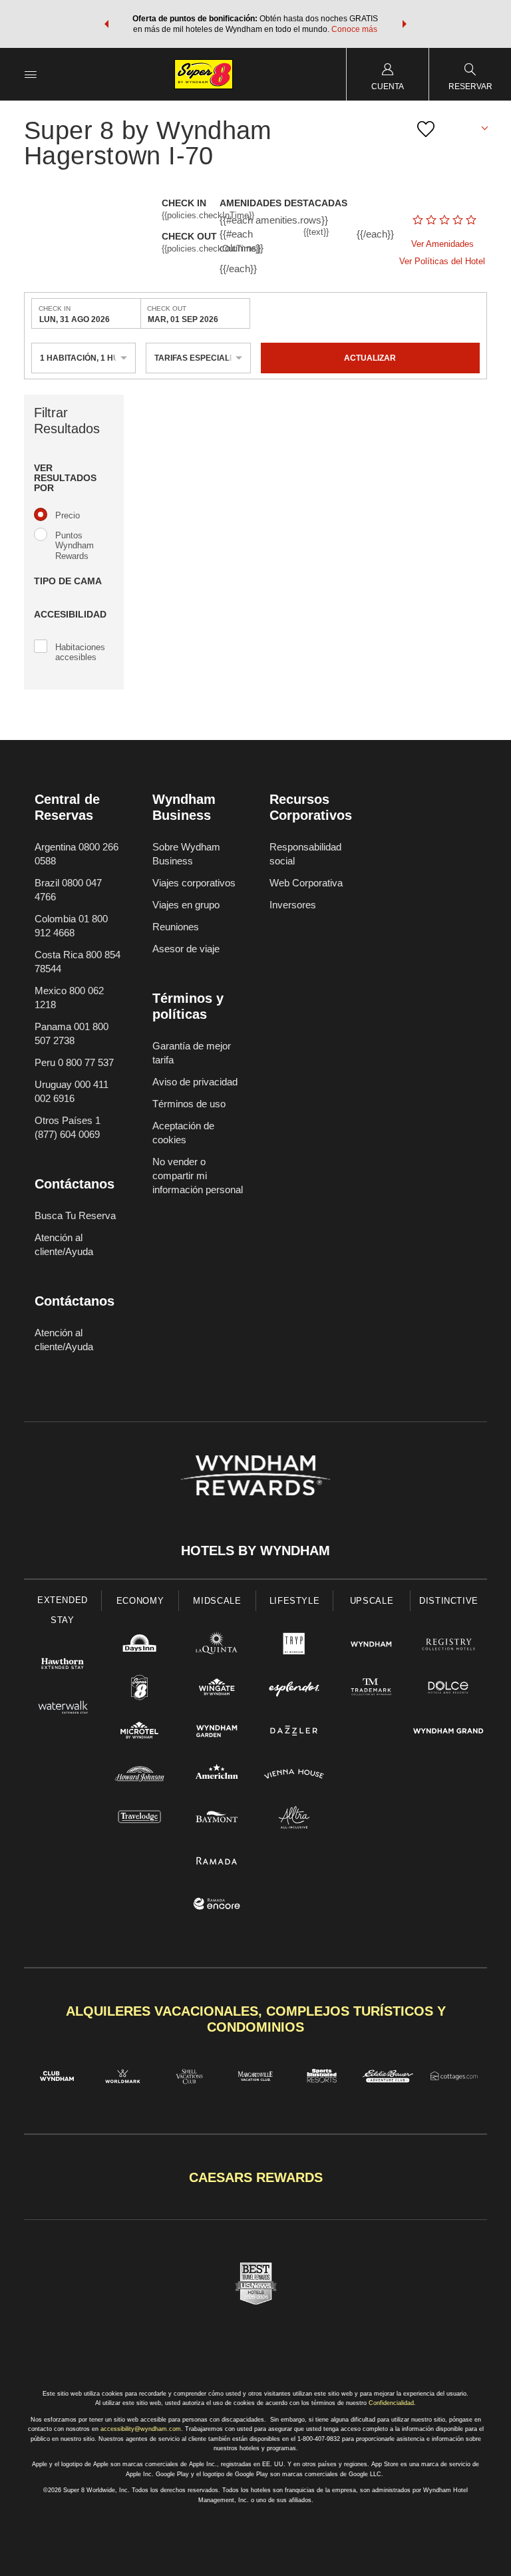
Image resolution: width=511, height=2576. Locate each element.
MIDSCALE (217, 1601)
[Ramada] (217, 1862)
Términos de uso (189, 1104)
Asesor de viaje (186, 949)
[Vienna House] (294, 1776)
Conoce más (354, 29)
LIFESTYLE (295, 1601)
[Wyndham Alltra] (294, 1819)
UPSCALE (372, 1601)
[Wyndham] (371, 1646)
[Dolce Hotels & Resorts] (448, 1689)
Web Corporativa (306, 883)
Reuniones (176, 927)
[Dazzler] (294, 1733)
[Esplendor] (294, 1689)
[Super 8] (140, 1689)
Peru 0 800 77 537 (74, 1062)
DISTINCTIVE (449, 1601)
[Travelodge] (140, 1819)
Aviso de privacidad (195, 1082)
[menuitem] (31, 74)
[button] (106, 24)
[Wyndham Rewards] (255, 1475)
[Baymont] (217, 1819)
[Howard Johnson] (140, 1776)
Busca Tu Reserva (75, 1215)
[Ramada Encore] (217, 1906)
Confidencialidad (391, 2403)
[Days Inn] (140, 1646)
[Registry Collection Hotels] (448, 1646)
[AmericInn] (217, 1776)
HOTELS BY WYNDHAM (255, 1551)
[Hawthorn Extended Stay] (63, 1665)
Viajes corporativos (194, 883)
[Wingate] (217, 1689)
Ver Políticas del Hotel (442, 261)
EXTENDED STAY (63, 1610)
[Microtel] (140, 1733)
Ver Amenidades (442, 244)
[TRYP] (294, 1646)
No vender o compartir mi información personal (198, 1176)
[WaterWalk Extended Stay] (63, 1709)
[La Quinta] (217, 1646)
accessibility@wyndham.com (141, 2429)
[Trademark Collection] (371, 1689)
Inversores (293, 905)
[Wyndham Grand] (448, 1733)
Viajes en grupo (186, 905)
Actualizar (370, 358)
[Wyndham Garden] (217, 1733)
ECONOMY (140, 1601)
